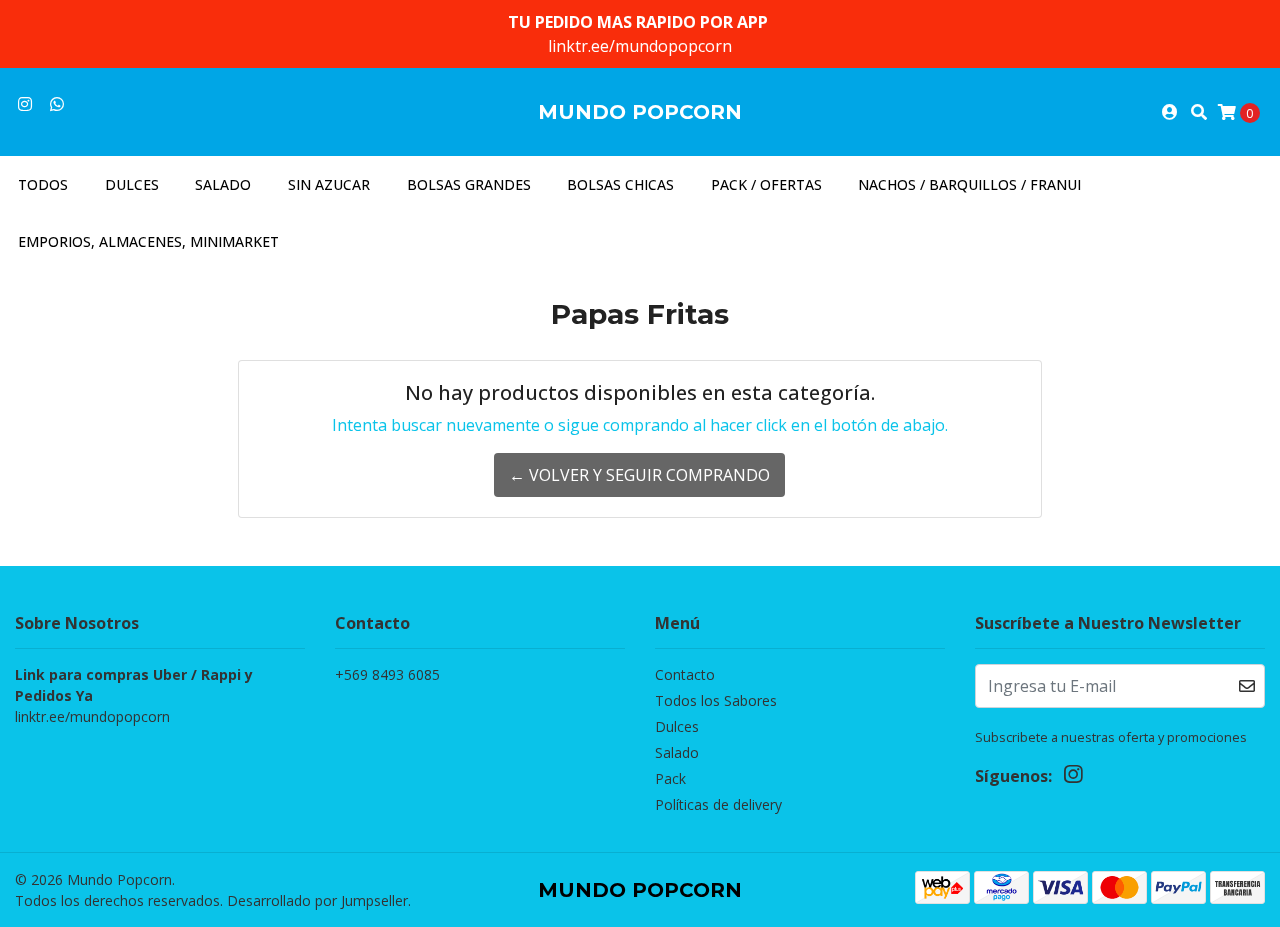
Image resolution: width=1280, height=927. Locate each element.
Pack (670, 778)
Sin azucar (329, 184)
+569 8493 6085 (387, 674)
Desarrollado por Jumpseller (317, 900)
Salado (223, 184)
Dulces (132, 184)
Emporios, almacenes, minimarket (148, 241)
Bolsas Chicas (620, 184)
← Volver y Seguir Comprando (639, 475)
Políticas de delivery (718, 804)
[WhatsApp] (57, 104)
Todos (43, 184)
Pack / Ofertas (766, 184)
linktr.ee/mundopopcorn (640, 46)
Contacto (685, 674)
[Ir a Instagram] (25, 104)
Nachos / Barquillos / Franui (969, 184)
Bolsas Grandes (469, 184)
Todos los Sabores (716, 700)
